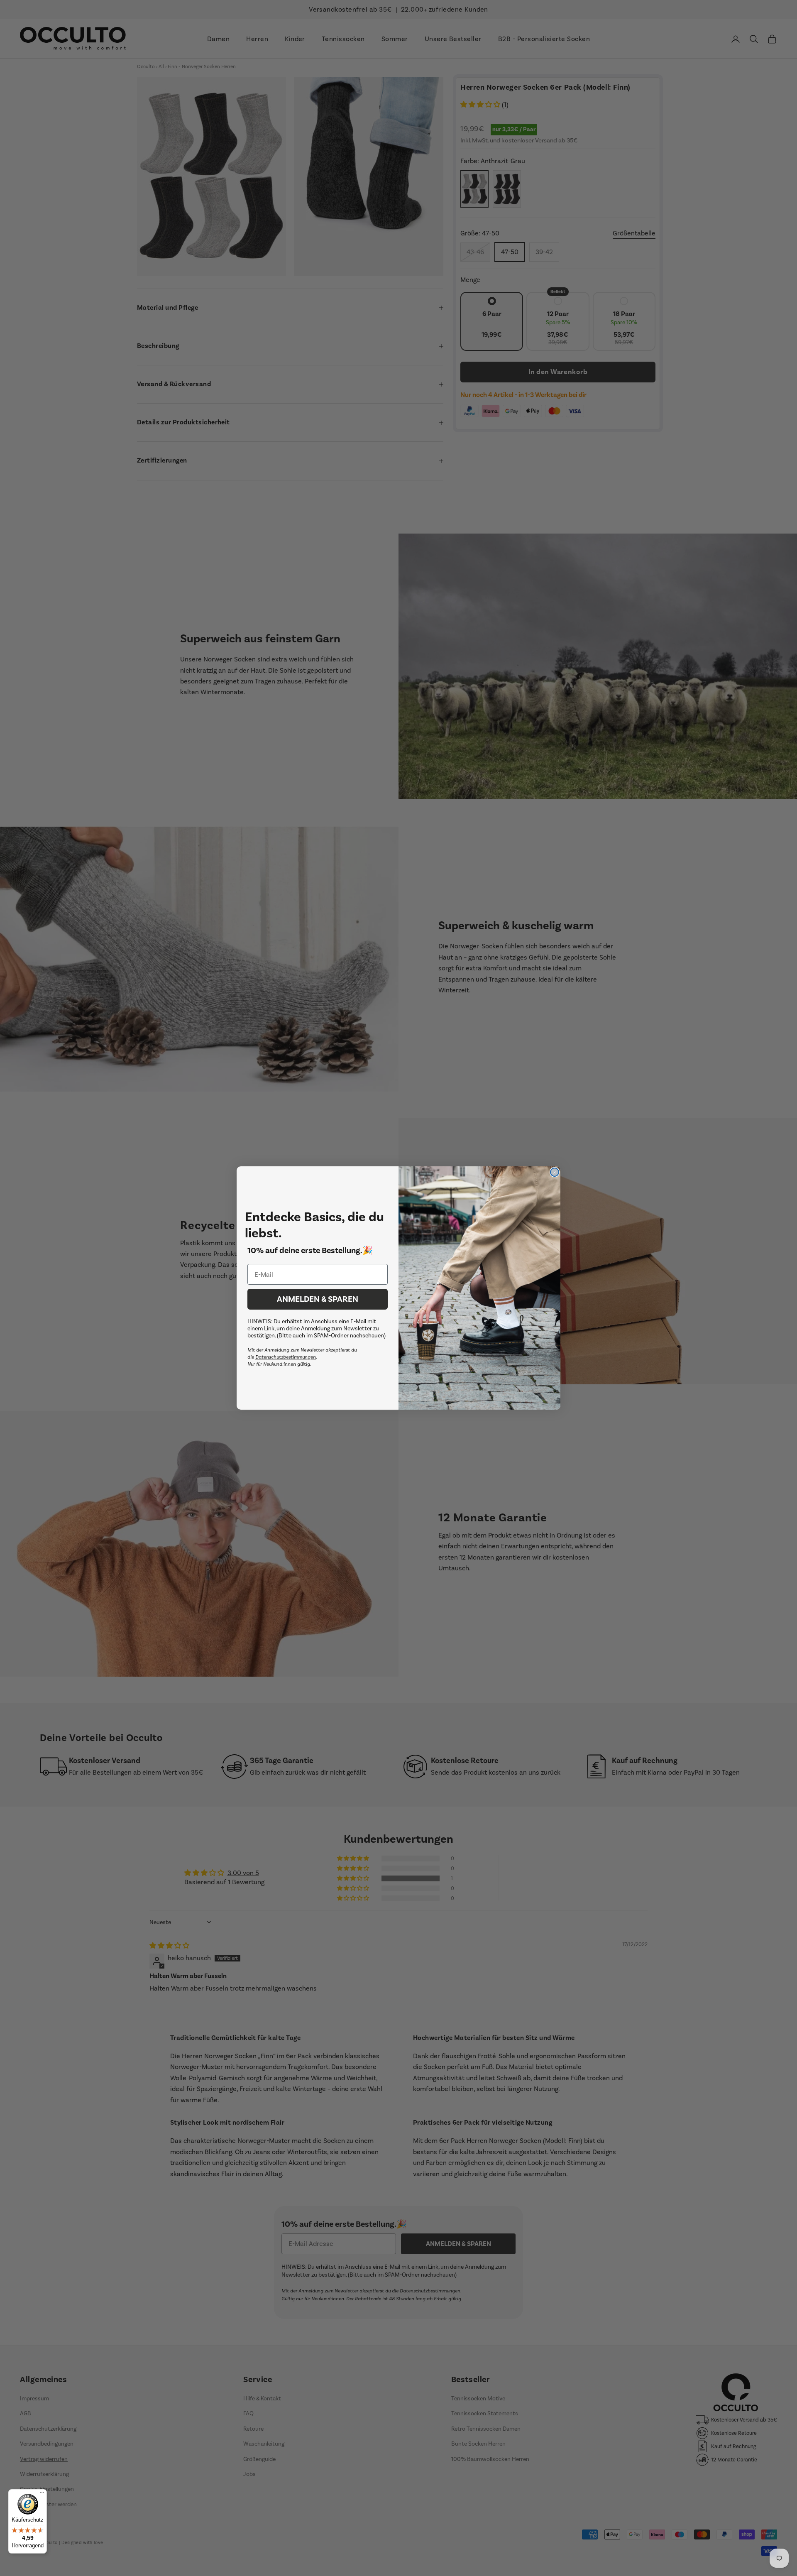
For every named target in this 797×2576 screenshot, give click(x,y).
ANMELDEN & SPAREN (318, 1299)
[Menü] (42, 2494)
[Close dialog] (555, 1172)
